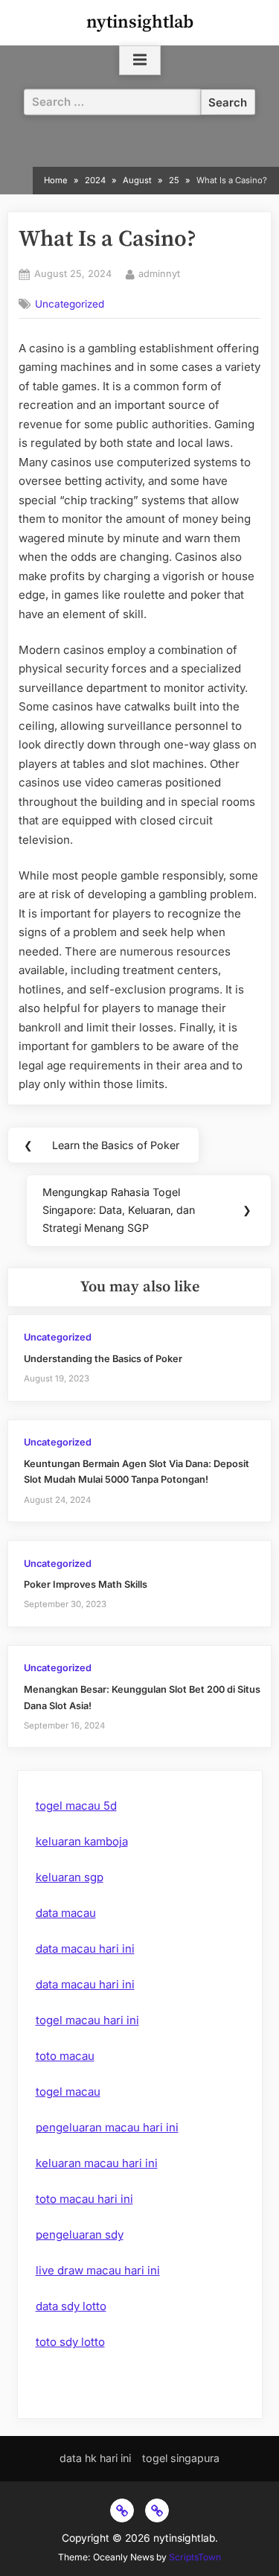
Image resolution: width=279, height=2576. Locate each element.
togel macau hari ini (87, 2020)
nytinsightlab (140, 22)
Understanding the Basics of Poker (103, 1359)
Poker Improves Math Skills (86, 1584)
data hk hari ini (95, 2458)
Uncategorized (70, 304)
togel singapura (181, 2458)
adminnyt (159, 273)
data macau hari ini (85, 1949)
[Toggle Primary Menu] (140, 60)
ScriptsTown (195, 2557)
